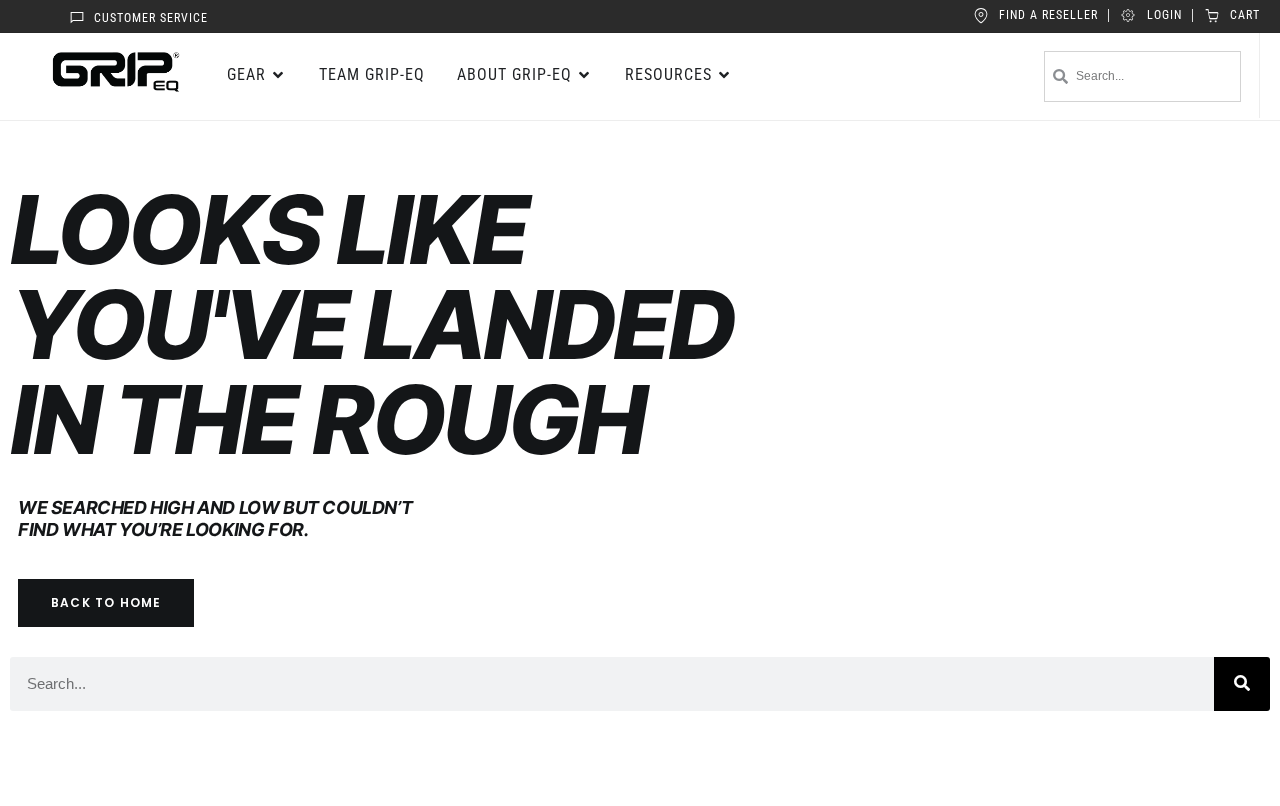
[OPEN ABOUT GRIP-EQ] (585, 75)
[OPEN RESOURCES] (725, 75)
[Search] (1242, 684)
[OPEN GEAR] (279, 75)
